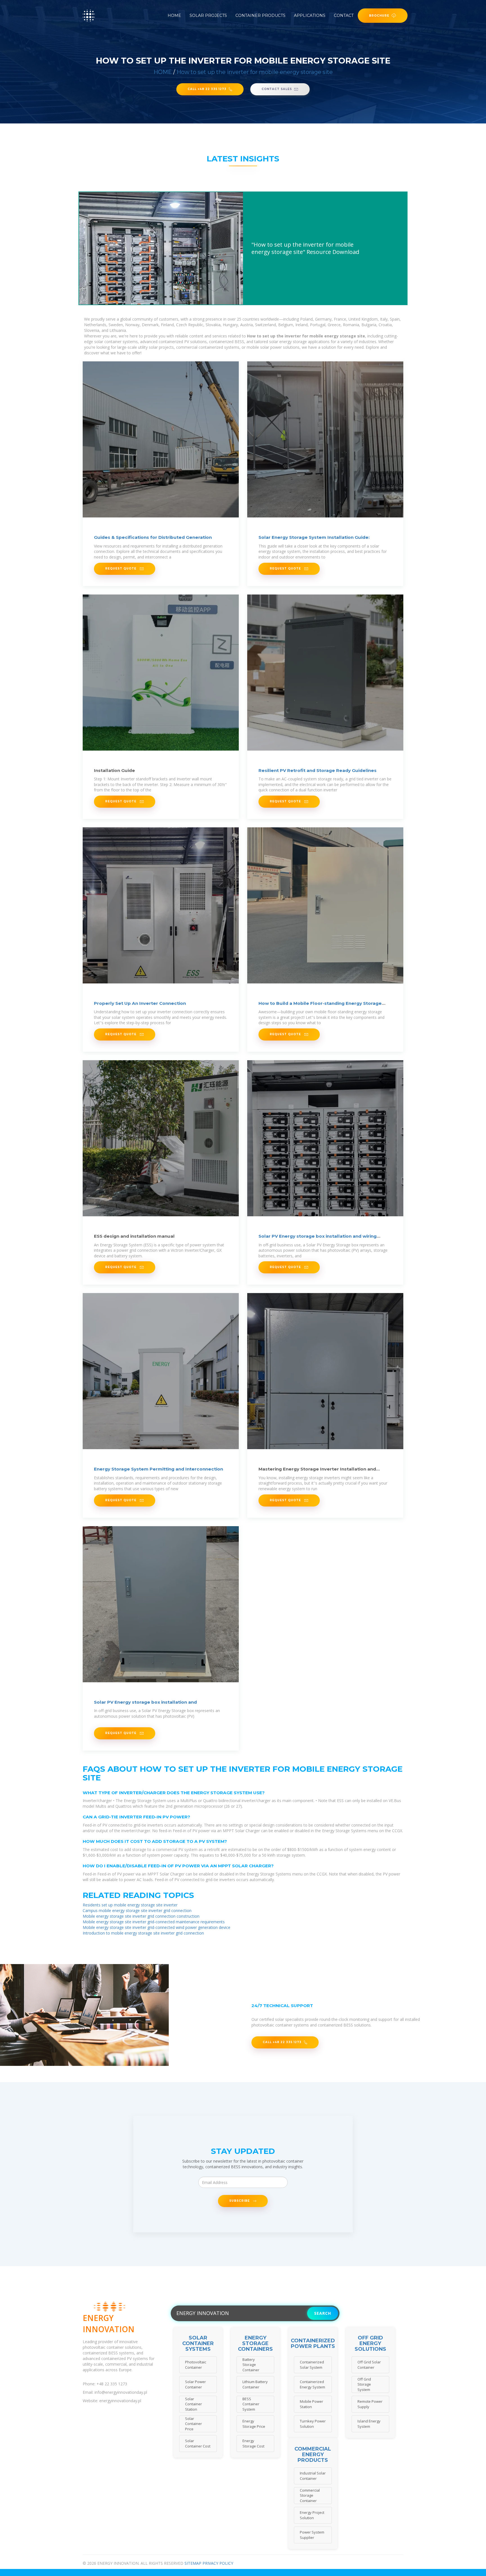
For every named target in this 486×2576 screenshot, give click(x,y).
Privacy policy (218, 2563)
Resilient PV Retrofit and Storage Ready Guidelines (318, 770)
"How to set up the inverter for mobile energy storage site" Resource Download (305, 248)
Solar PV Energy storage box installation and (145, 1702)
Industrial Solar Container (313, 2476)
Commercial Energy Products (313, 2455)
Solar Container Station (193, 2404)
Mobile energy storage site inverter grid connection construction (141, 1916)
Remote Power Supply (370, 2404)
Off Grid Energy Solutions (370, 2344)
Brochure (379, 15)
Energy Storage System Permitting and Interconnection (158, 1469)
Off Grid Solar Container (369, 2365)
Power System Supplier (312, 2535)
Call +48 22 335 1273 (207, 89)
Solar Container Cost (198, 2443)
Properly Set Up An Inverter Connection (140, 1003)
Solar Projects (208, 15)
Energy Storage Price (254, 2424)
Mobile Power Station (311, 2404)
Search (323, 2313)
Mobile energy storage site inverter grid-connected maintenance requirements (154, 1922)
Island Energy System (369, 2424)
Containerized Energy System (312, 2384)
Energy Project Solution (312, 2515)
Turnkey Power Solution (313, 2424)
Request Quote (121, 568)
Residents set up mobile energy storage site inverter (130, 1905)
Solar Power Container (195, 2384)
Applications (310, 15)
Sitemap (193, 2563)
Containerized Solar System (312, 2365)
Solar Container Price (193, 2424)
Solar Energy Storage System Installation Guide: (314, 537)
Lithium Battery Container (255, 2384)
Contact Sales (277, 89)
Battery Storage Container (251, 2365)
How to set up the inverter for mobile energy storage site (255, 72)
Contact (344, 15)
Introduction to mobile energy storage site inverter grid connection (143, 1933)
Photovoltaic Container (196, 2365)
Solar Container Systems (198, 2344)
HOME (163, 72)
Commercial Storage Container (310, 2495)
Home (174, 15)
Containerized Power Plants (313, 2344)
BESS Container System (251, 2404)
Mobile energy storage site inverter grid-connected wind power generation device (157, 1927)
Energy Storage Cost (253, 2443)
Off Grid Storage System (364, 2384)
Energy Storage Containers (255, 2344)
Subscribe (240, 2201)
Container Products (260, 15)
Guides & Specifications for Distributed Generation (153, 537)
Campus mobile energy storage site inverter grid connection (137, 1910)
